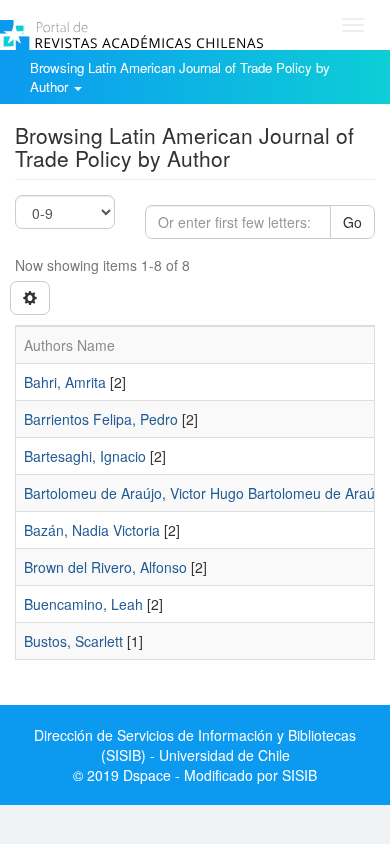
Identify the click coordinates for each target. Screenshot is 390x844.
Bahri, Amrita (65, 382)
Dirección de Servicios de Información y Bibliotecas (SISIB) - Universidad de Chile (195, 745)
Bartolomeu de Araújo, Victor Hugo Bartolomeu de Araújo (205, 493)
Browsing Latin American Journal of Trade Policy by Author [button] (180, 77)
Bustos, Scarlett (73, 641)
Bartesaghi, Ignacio (85, 456)
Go (352, 222)
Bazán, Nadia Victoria (92, 530)
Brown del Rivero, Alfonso (105, 567)
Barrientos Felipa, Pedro (101, 419)
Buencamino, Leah (83, 604)
